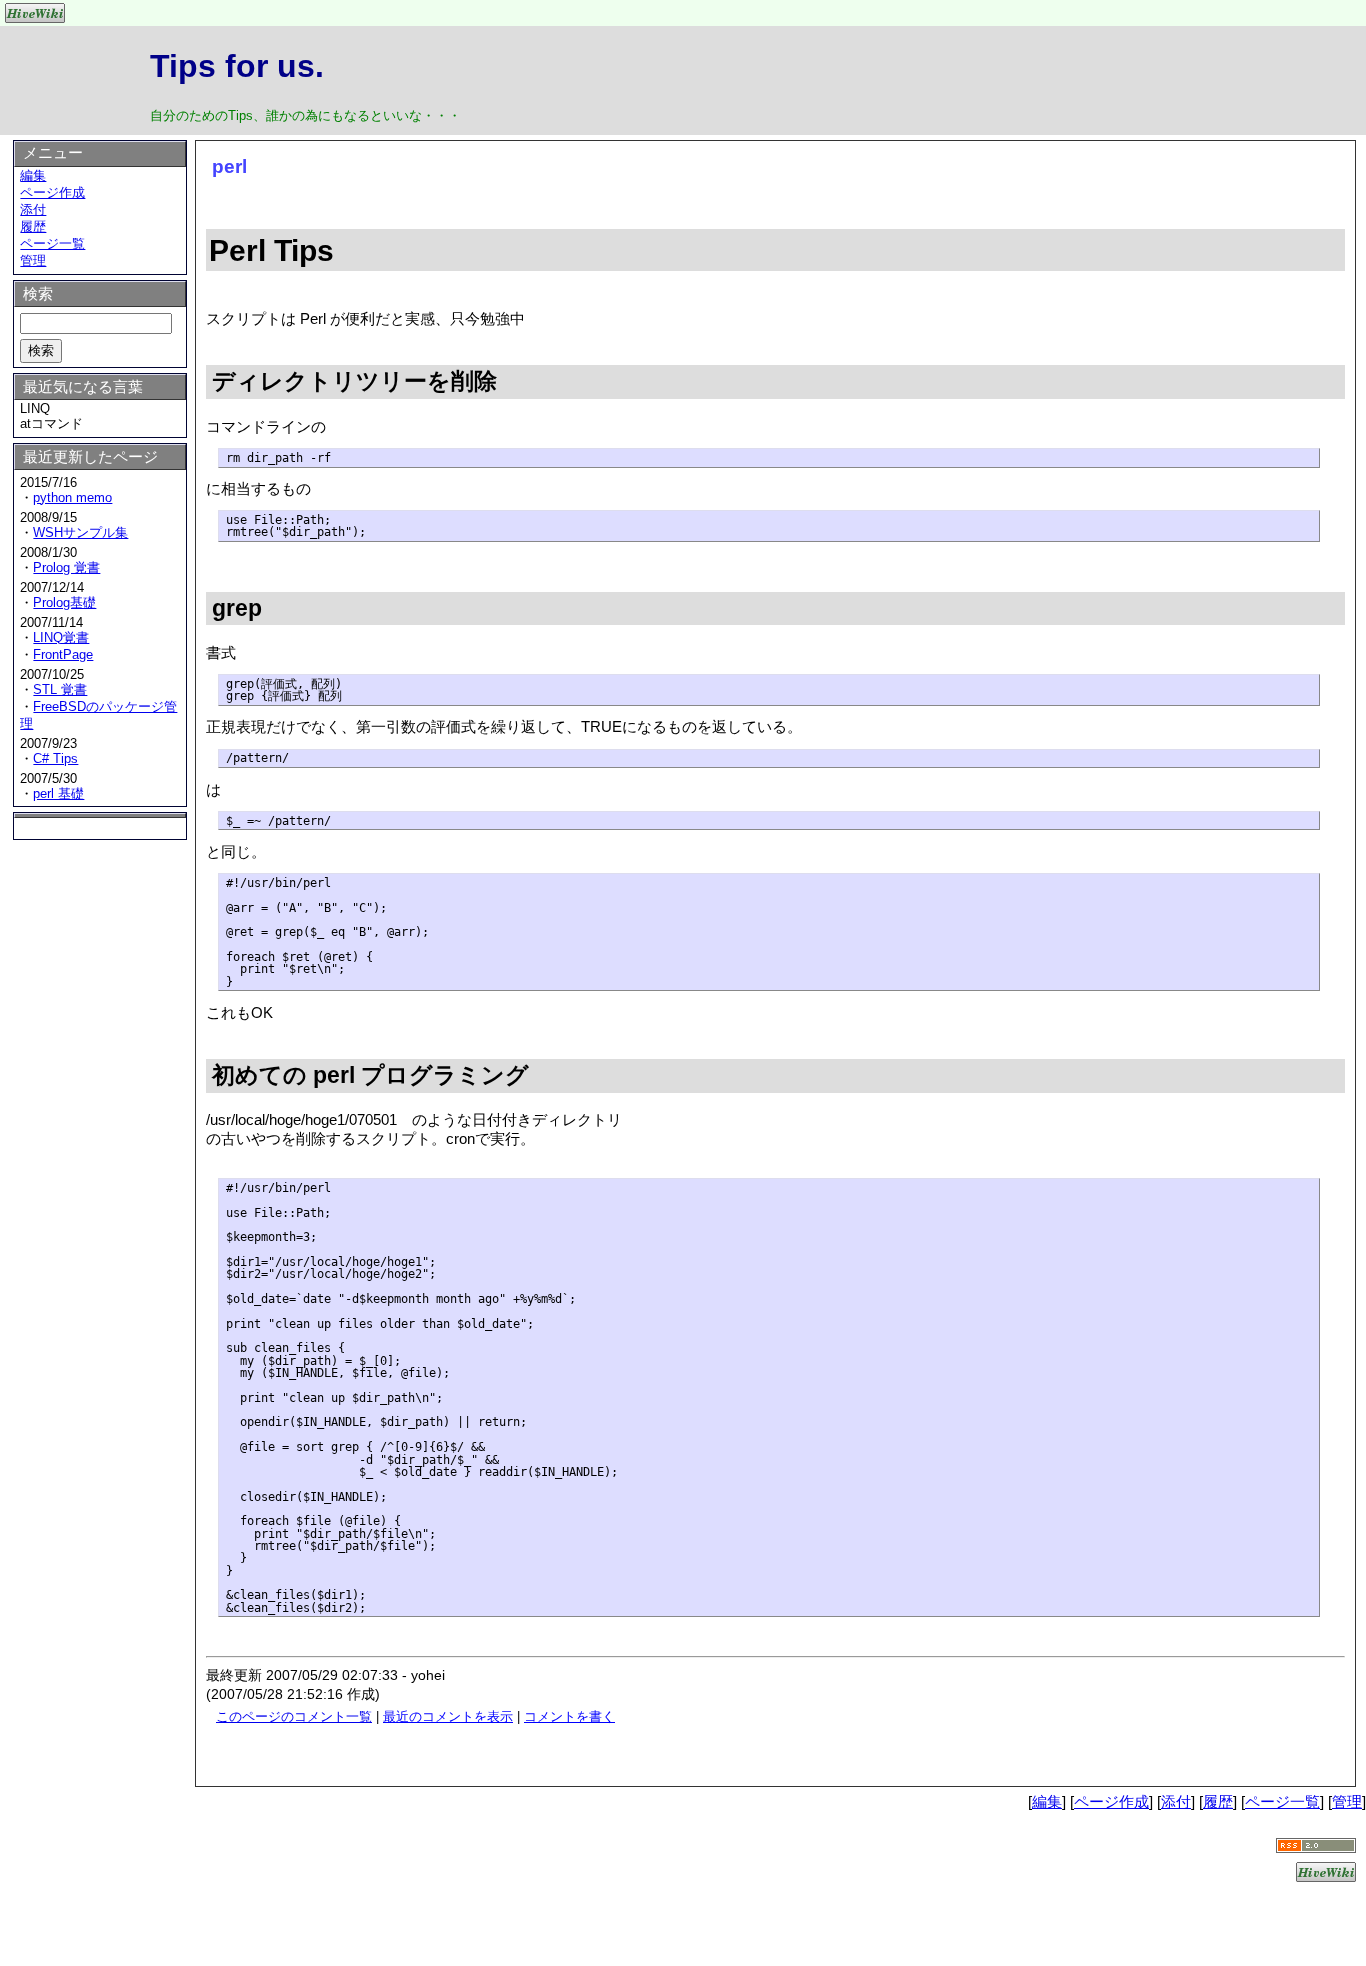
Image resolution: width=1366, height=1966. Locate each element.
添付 (33, 209)
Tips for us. (237, 66)
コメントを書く (569, 1716)
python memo (72, 497)
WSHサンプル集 (80, 532)
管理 (33, 260)
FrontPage (63, 654)
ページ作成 (52, 192)
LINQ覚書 (61, 637)
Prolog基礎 (64, 602)
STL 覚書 (60, 689)
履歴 (33, 226)
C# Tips (55, 758)
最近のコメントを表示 (448, 1716)
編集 (33, 175)
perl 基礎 (58, 793)
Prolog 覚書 (66, 567)
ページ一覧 (52, 243)
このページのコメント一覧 (294, 1716)
